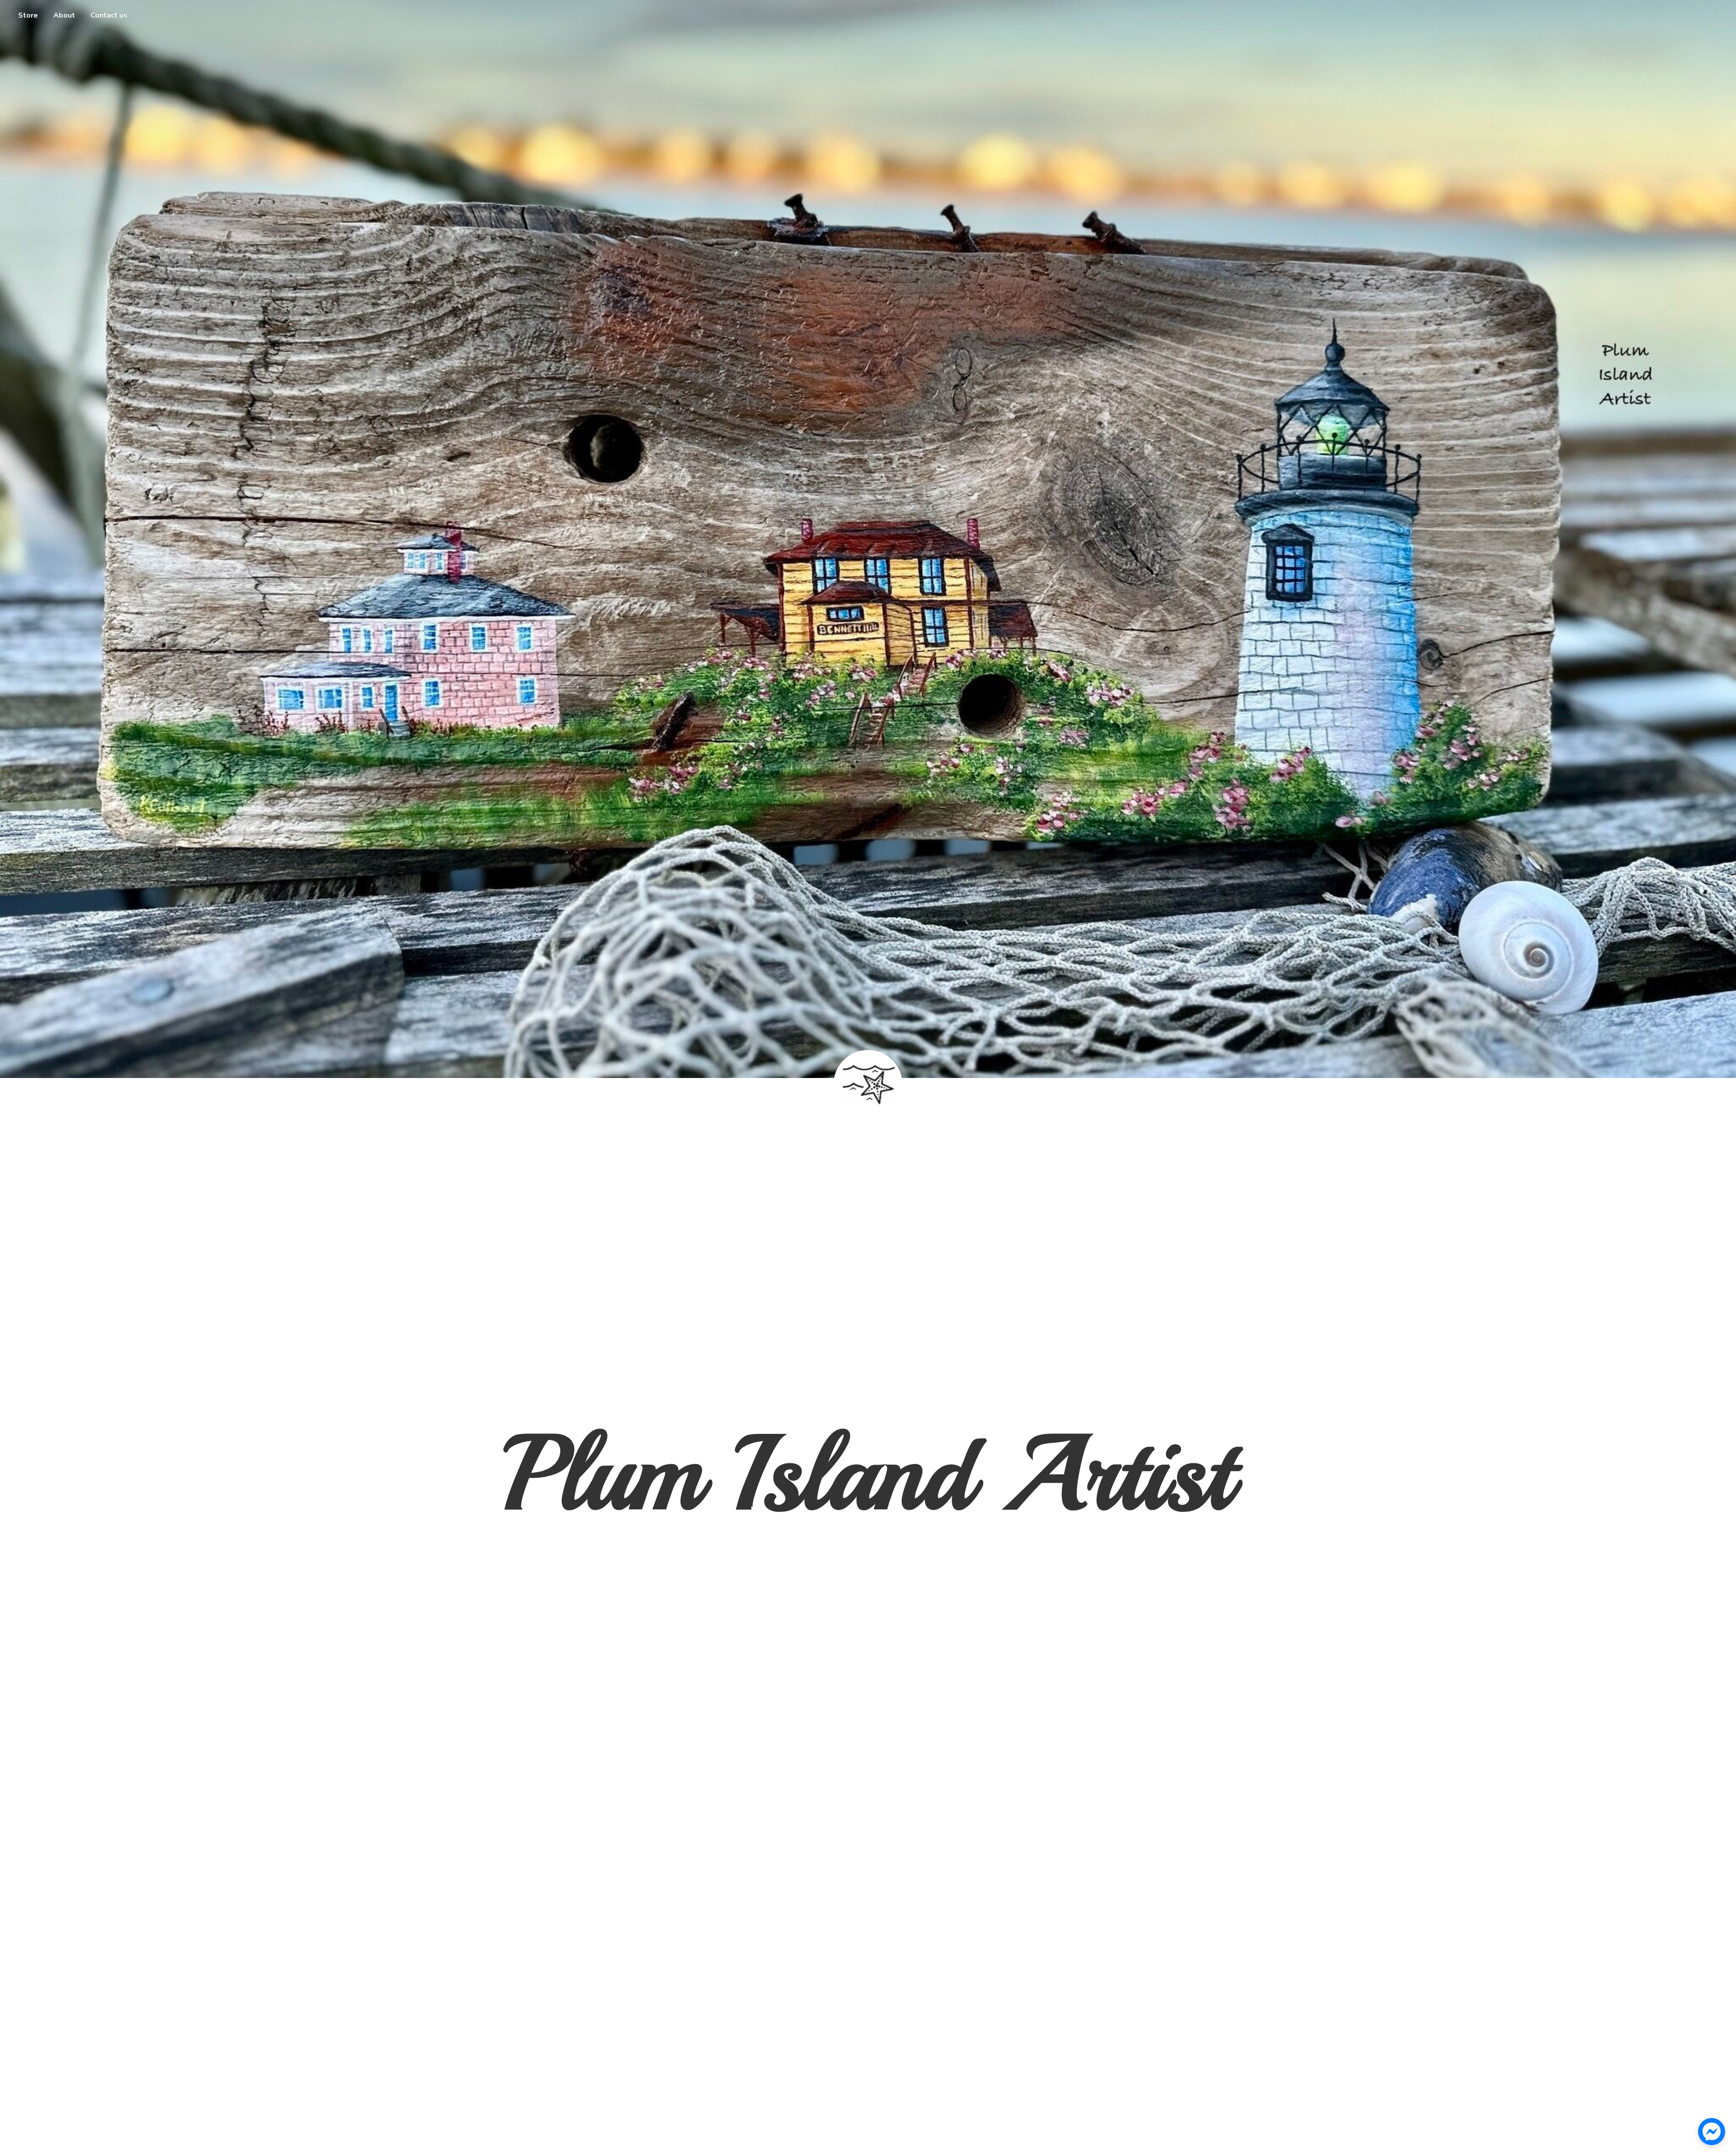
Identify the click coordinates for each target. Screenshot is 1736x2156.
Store (28, 15)
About (64, 15)
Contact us (109, 15)
